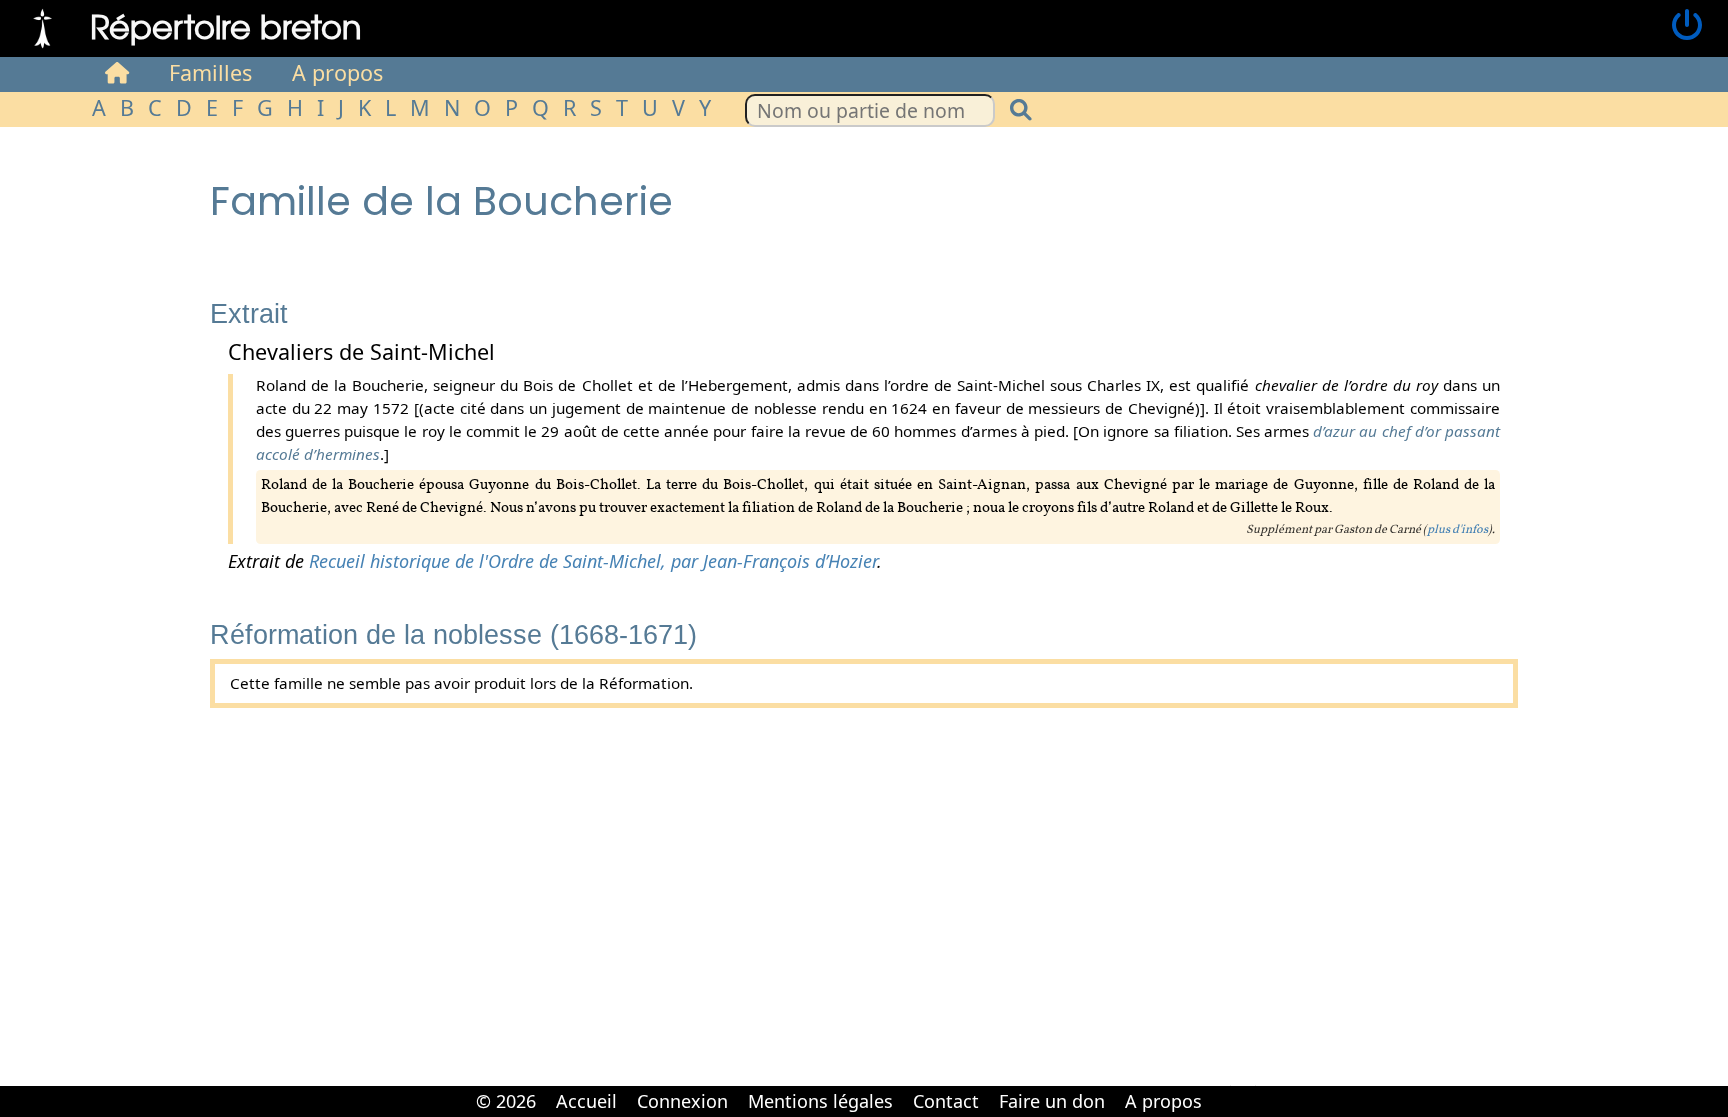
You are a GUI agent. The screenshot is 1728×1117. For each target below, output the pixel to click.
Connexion (682, 1101)
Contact (946, 1101)
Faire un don (1052, 1101)
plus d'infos (1457, 530)
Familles (210, 72)
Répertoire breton (226, 25)
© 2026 (506, 1101)
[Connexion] (1687, 26)
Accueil (586, 1101)
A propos (337, 72)
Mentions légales (820, 1101)
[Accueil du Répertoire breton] (117, 73)
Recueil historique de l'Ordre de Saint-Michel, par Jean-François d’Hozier (593, 561)
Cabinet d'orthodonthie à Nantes (1224, 1087)
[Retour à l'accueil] (42, 26)
